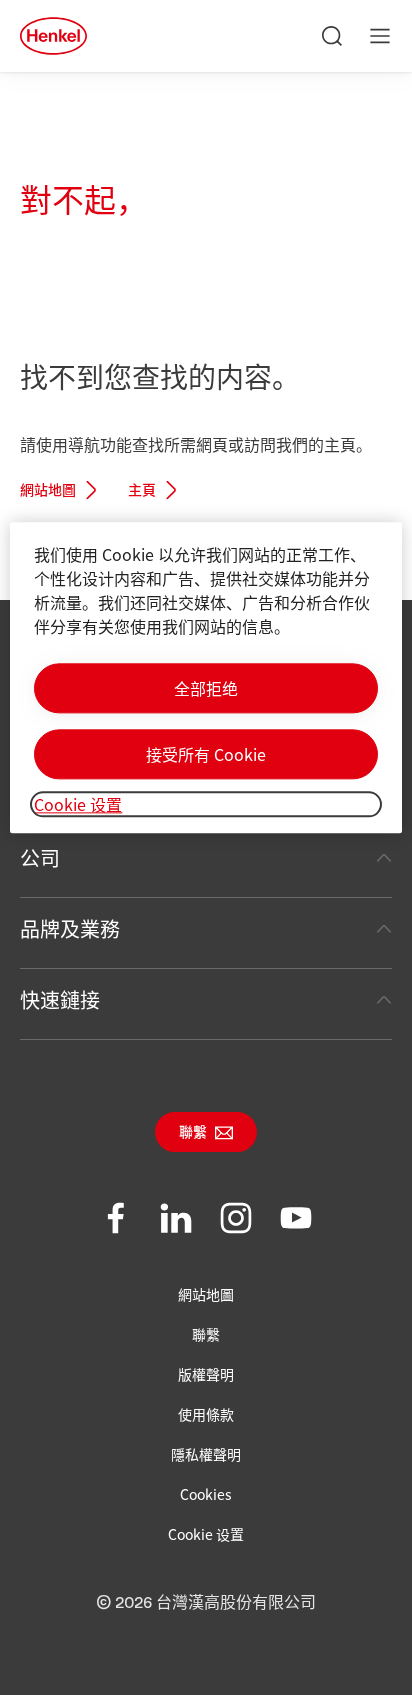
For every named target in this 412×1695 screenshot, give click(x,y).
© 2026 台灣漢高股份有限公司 (206, 1603)
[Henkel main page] (53, 36)
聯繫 (193, 1133)
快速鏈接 (60, 999)
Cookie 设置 (206, 1534)
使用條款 (206, 1414)
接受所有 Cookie (206, 754)
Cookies (206, 1494)
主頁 (142, 491)
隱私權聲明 (206, 1454)
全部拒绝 (206, 688)
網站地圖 (48, 491)
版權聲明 (206, 1374)
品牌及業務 (70, 928)
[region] (205, 677)
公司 (40, 857)
